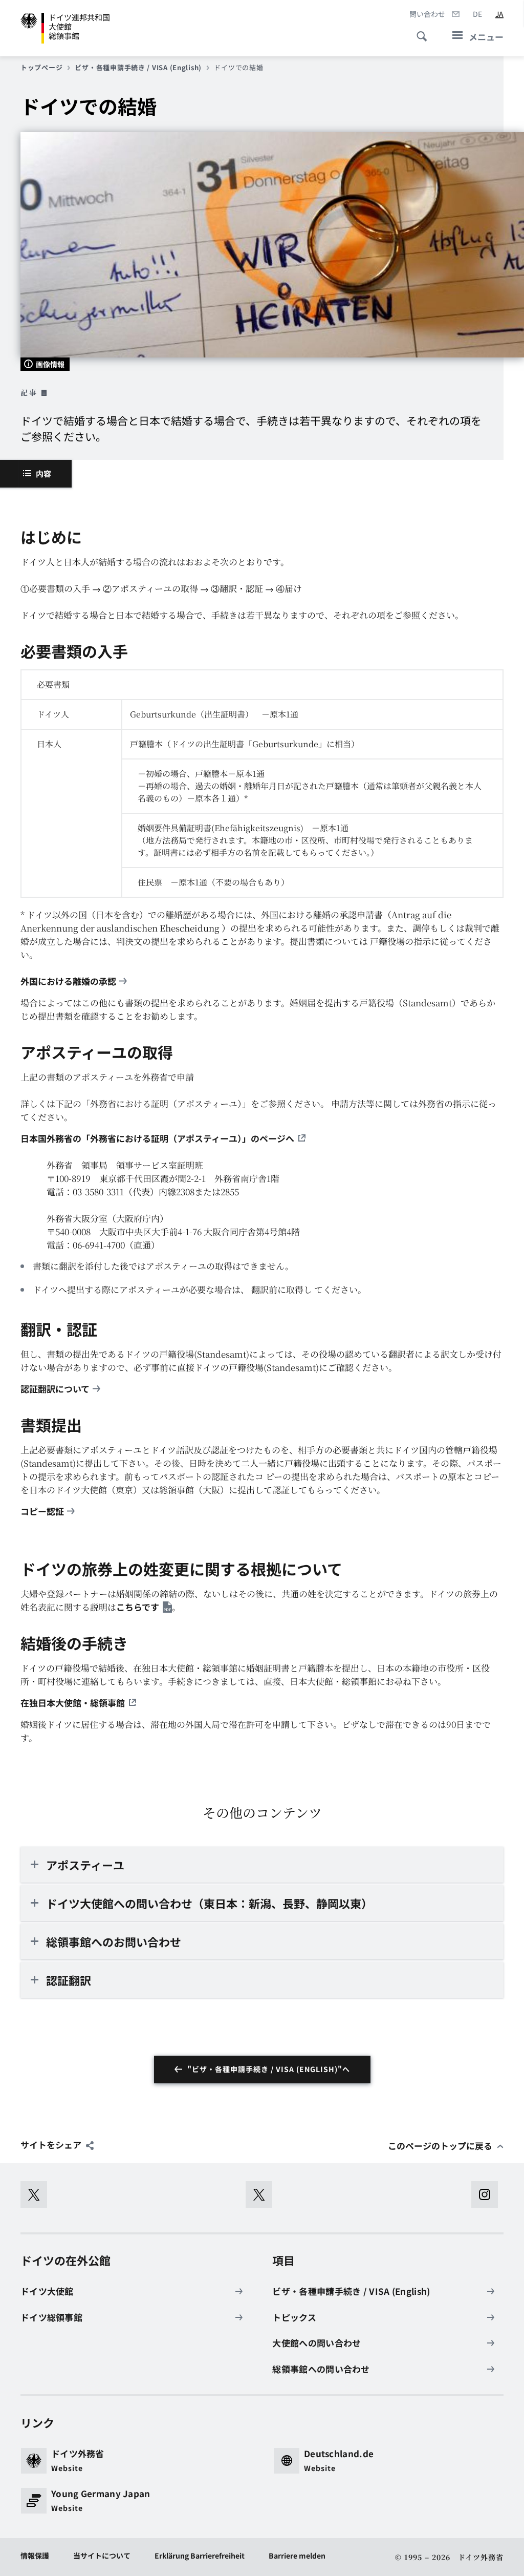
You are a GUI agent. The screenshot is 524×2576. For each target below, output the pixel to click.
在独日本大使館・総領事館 (73, 1703)
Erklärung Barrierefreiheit (200, 2556)
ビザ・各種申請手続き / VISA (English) (138, 68)
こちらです (138, 1607)
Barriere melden (297, 2556)
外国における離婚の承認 (68, 981)
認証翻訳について (55, 1389)
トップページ (41, 68)
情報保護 (35, 2556)
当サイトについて (102, 2556)
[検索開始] (419, 31)
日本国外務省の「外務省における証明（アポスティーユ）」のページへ (157, 1138)
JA (499, 14)
